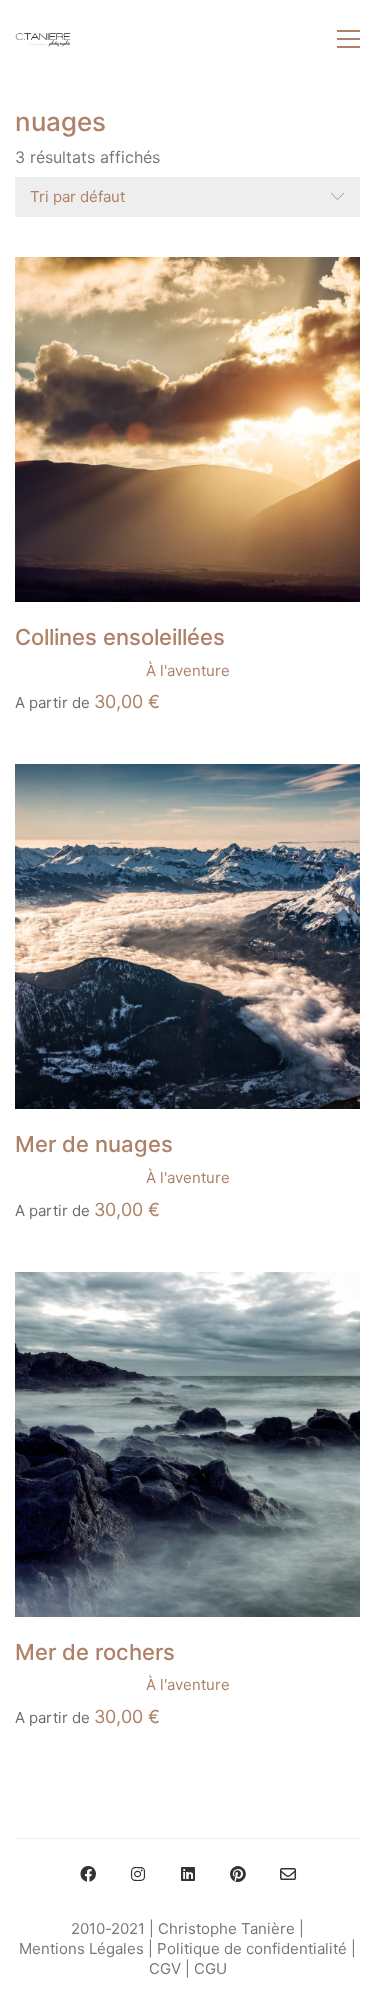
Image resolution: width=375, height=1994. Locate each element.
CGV (165, 1968)
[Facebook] (88, 1874)
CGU (210, 1968)
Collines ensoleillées (120, 637)
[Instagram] (138, 1874)
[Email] (288, 1874)
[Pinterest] (238, 1874)
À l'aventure (188, 670)
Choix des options (79, 670)
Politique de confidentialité (252, 1948)
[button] (348, 39)
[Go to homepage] (43, 39)
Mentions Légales (81, 1948)
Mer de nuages (94, 1144)
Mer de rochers (95, 1652)
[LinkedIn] (188, 1874)
